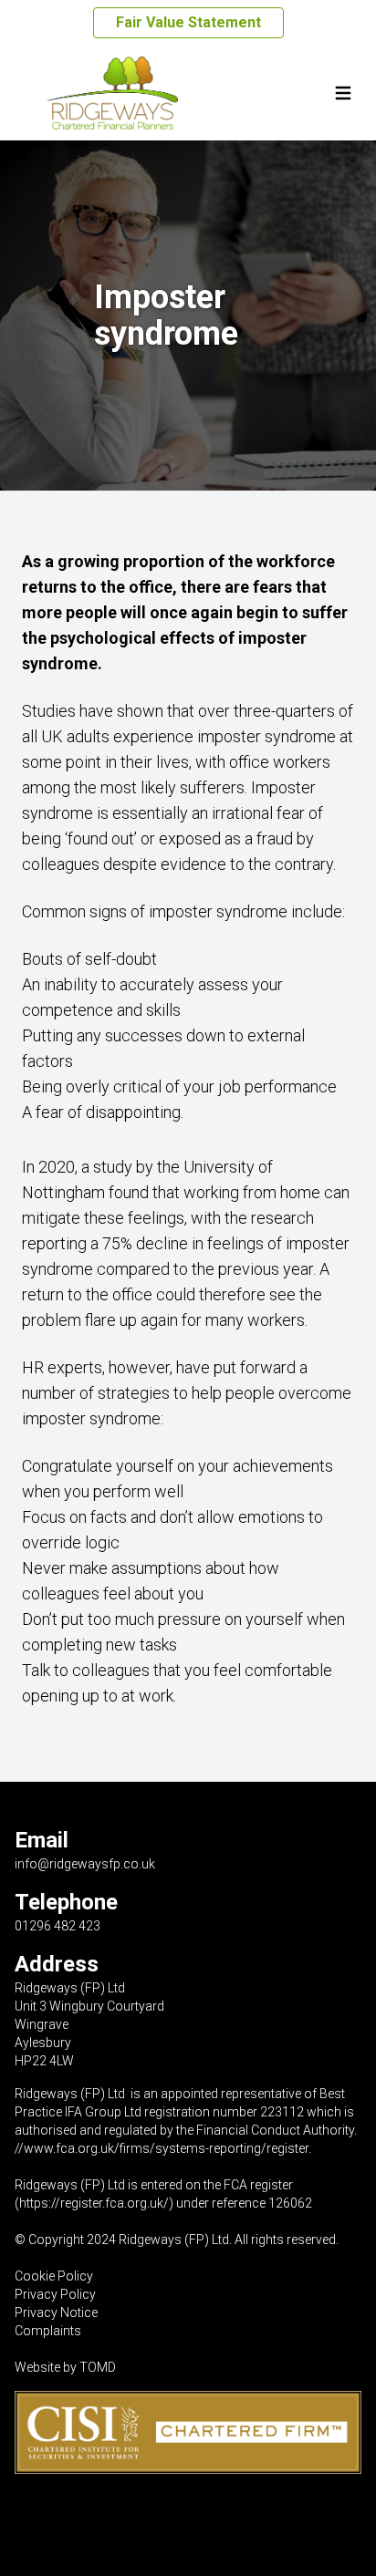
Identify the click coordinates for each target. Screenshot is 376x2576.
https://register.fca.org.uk (91, 2203)
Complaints (48, 2331)
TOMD (98, 2367)
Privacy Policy (55, 2294)
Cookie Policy (54, 2276)
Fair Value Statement (188, 22)
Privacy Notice (56, 2312)
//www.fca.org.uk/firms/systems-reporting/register (162, 2148)
